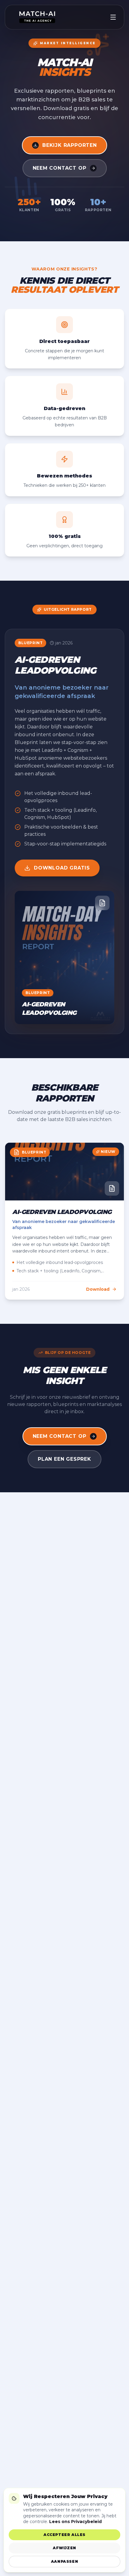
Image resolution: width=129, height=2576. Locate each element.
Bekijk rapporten (70, 145)
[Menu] (113, 17)
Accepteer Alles (64, 2535)
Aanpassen (64, 2561)
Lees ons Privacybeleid (75, 2522)
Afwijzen (64, 2548)
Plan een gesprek (64, 1459)
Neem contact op (60, 168)
